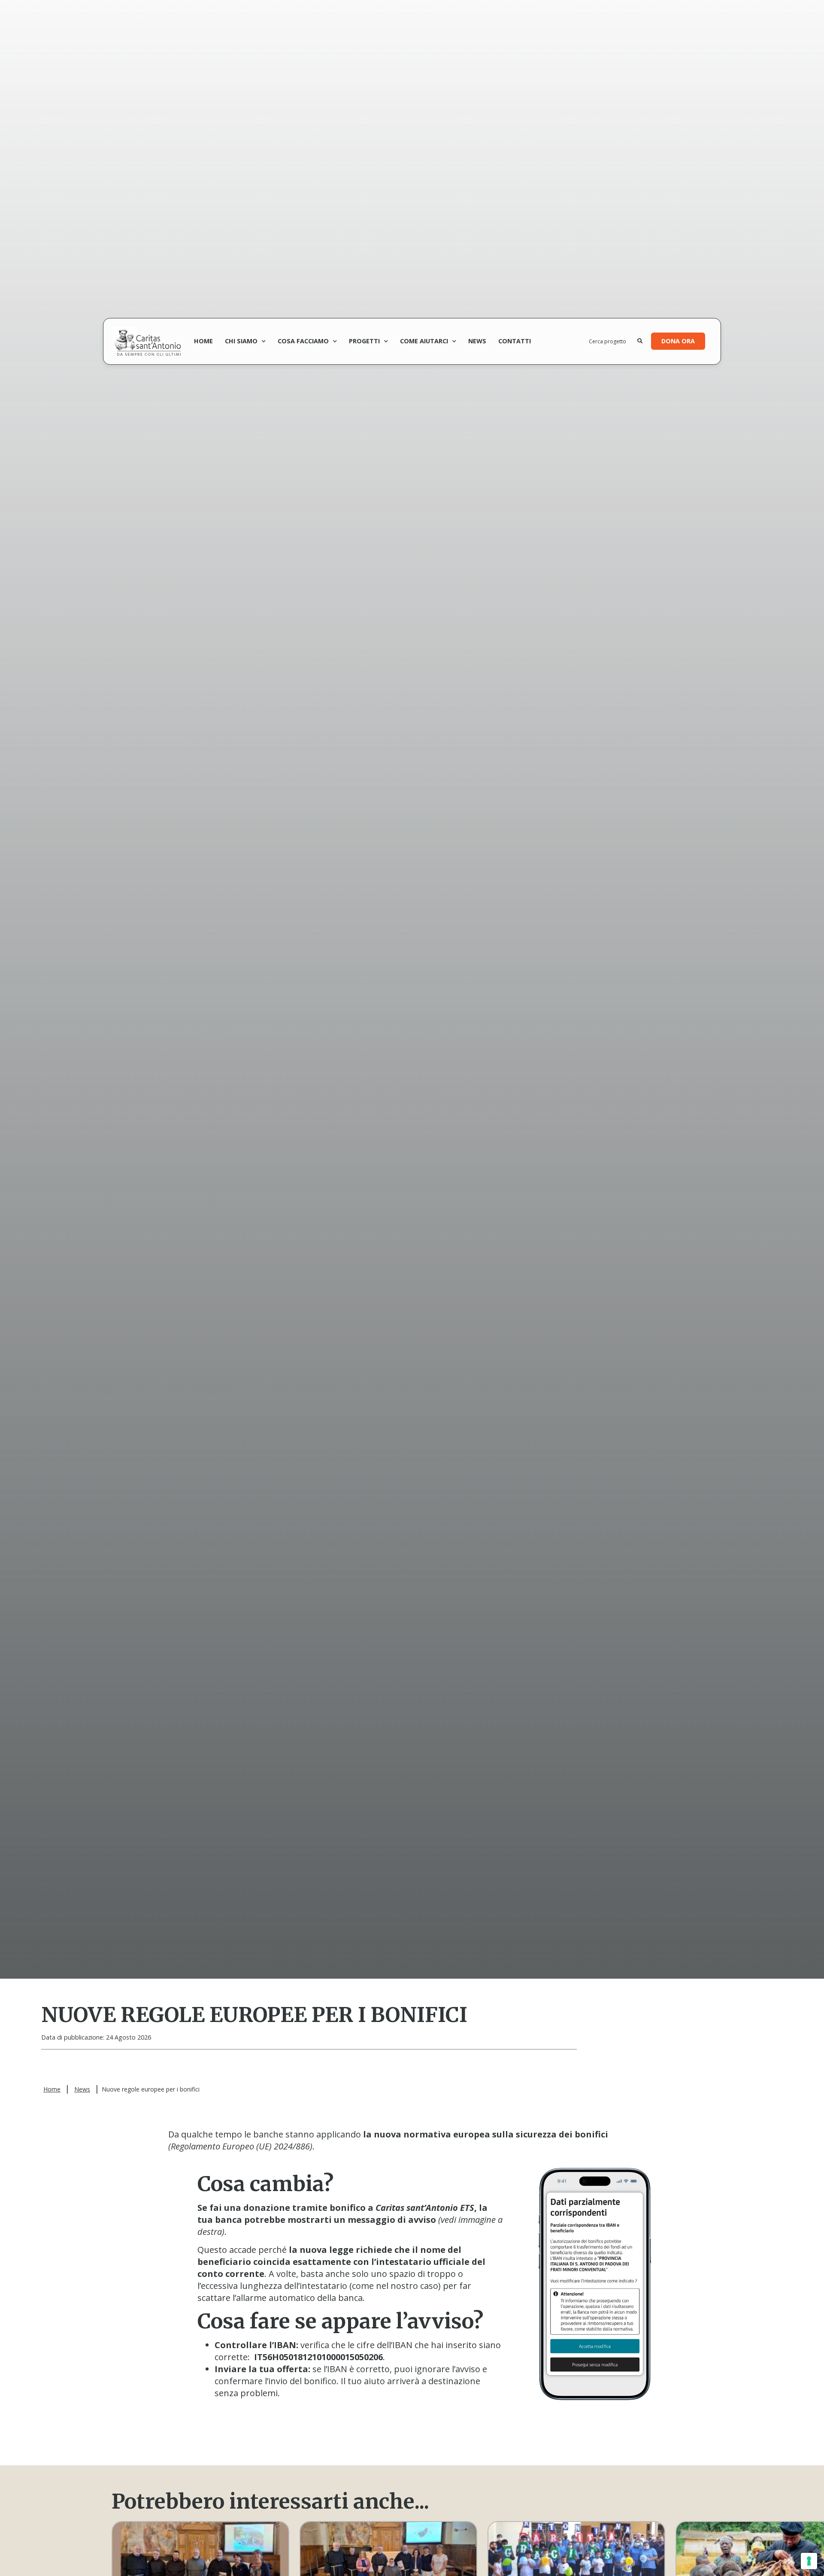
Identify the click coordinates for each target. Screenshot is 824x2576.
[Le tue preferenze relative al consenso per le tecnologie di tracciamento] (809, 2561)
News (477, 341)
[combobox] (613, 341)
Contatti (515, 341)
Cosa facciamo (303, 341)
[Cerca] (640, 341)
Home (203, 341)
